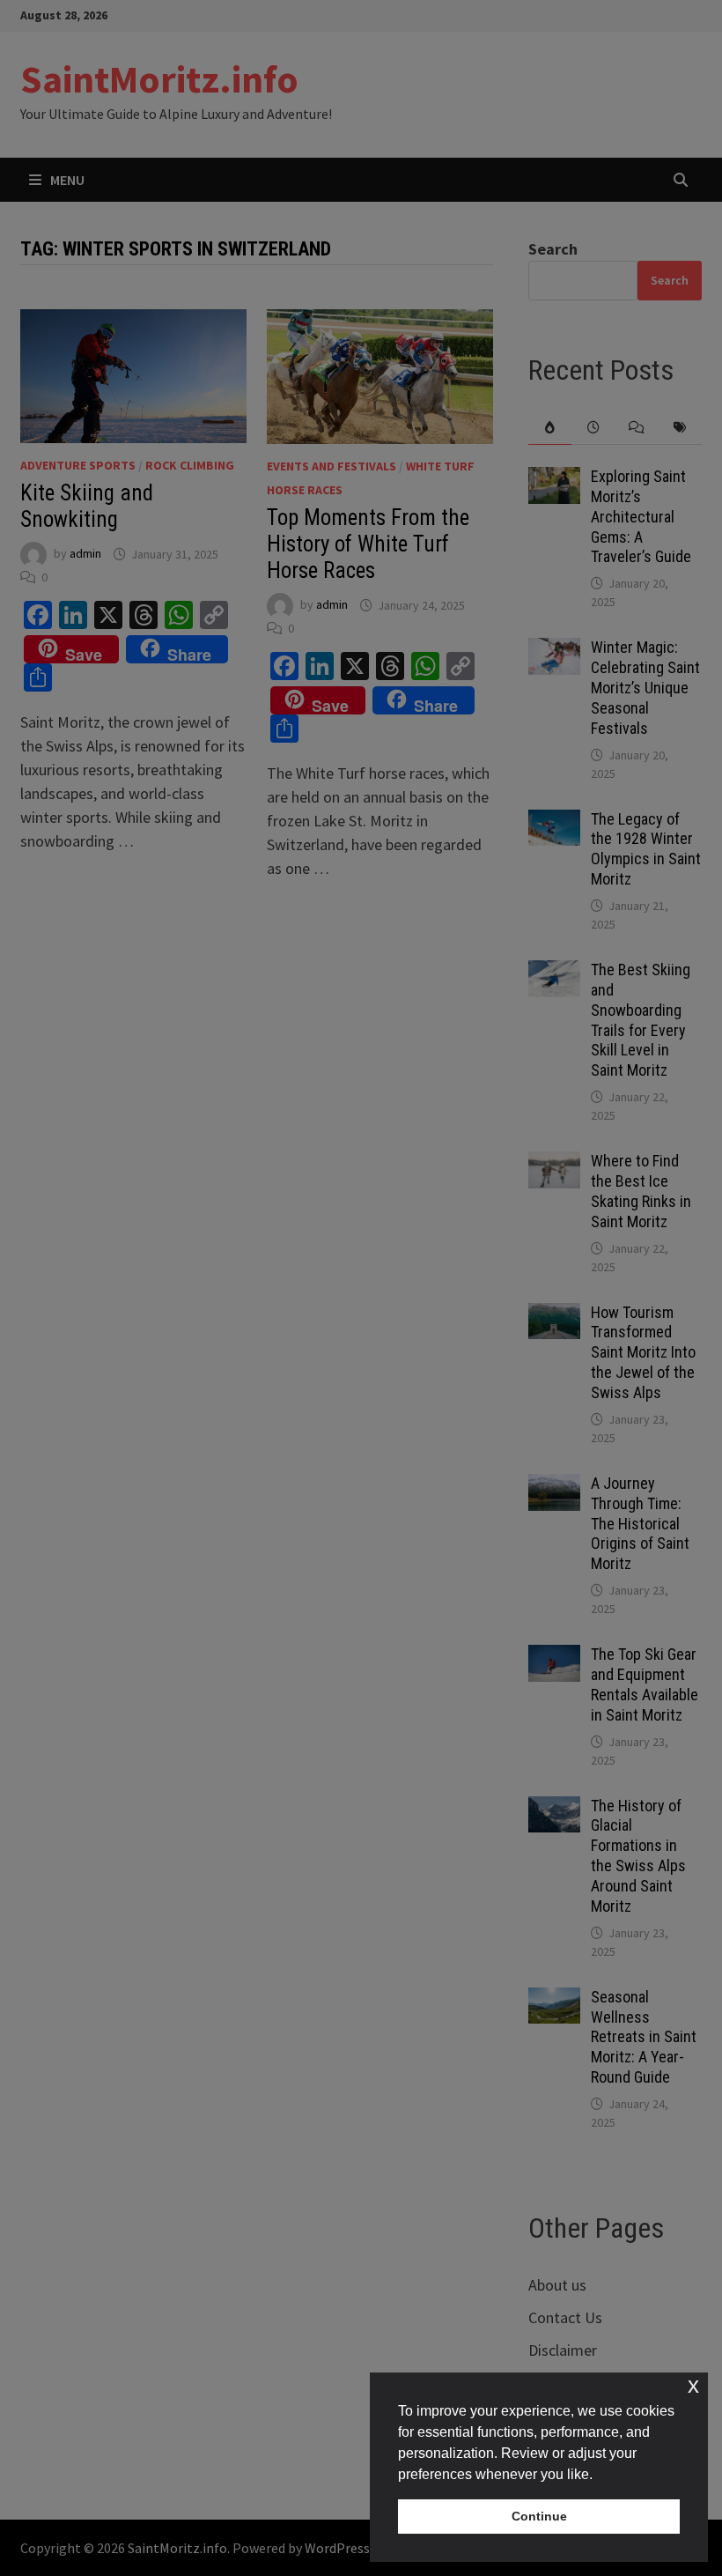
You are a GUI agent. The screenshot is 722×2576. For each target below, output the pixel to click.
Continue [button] (539, 2516)
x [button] (693, 2385)
